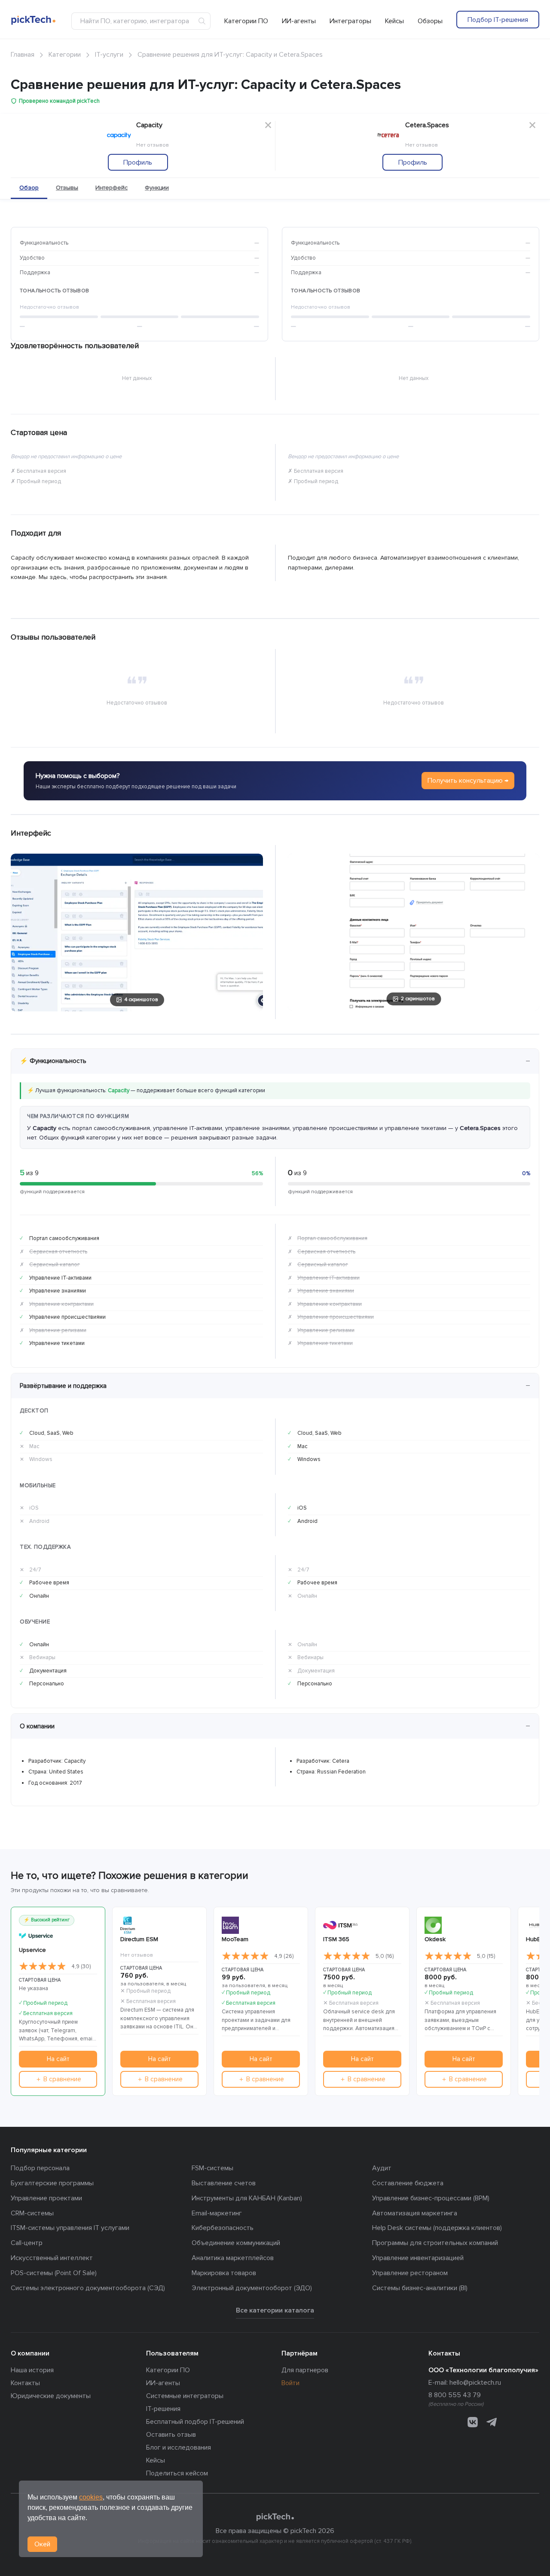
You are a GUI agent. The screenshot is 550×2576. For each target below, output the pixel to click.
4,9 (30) (81, 1966)
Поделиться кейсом (177, 2473)
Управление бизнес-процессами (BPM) (431, 2198)
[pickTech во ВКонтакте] (473, 2422)
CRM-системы (32, 2213)
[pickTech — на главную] (275, 2517)
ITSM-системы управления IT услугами (70, 2228)
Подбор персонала (40, 2168)
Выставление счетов (224, 2183)
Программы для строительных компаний (435, 2243)
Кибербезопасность (223, 2228)
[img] (43, 1966)
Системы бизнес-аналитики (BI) (420, 2288)
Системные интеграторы (185, 2396)
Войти (290, 2383)
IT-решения (163, 2409)
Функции (157, 188)
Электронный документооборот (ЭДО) (252, 2288)
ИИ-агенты (299, 21)
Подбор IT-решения (498, 20)
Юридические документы (51, 2396)
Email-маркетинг (217, 2213)
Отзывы (67, 188)
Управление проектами (46, 2198)
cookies (91, 2497)
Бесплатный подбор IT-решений (195, 2422)
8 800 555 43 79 (455, 2395)
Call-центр (27, 2243)
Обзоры (430, 21)
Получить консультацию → (468, 781)
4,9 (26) (284, 1956)
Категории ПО (246, 21)
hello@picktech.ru (475, 2383)
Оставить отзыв (171, 2435)
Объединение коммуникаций (236, 2243)
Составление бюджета (408, 2183)
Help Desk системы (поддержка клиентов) (437, 2228)
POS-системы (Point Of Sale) (54, 2273)
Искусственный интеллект (52, 2258)
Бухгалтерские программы (52, 2183)
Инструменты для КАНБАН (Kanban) (247, 2198)
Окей (42, 2544)
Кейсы (394, 21)
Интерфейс (112, 188)
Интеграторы (350, 21)
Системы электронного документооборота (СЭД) (88, 2288)
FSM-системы (212, 2168)
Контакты (25, 2383)
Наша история (32, 2370)
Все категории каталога (275, 2310)
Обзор (29, 188)
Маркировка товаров (224, 2273)
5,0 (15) (486, 1956)
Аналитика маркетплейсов (233, 2258)
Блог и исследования (179, 2447)
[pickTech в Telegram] (492, 2422)
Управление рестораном (410, 2273)
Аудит (382, 2168)
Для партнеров (305, 2370)
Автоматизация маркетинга (415, 2213)
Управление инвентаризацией (418, 2258)
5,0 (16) (385, 1956)
